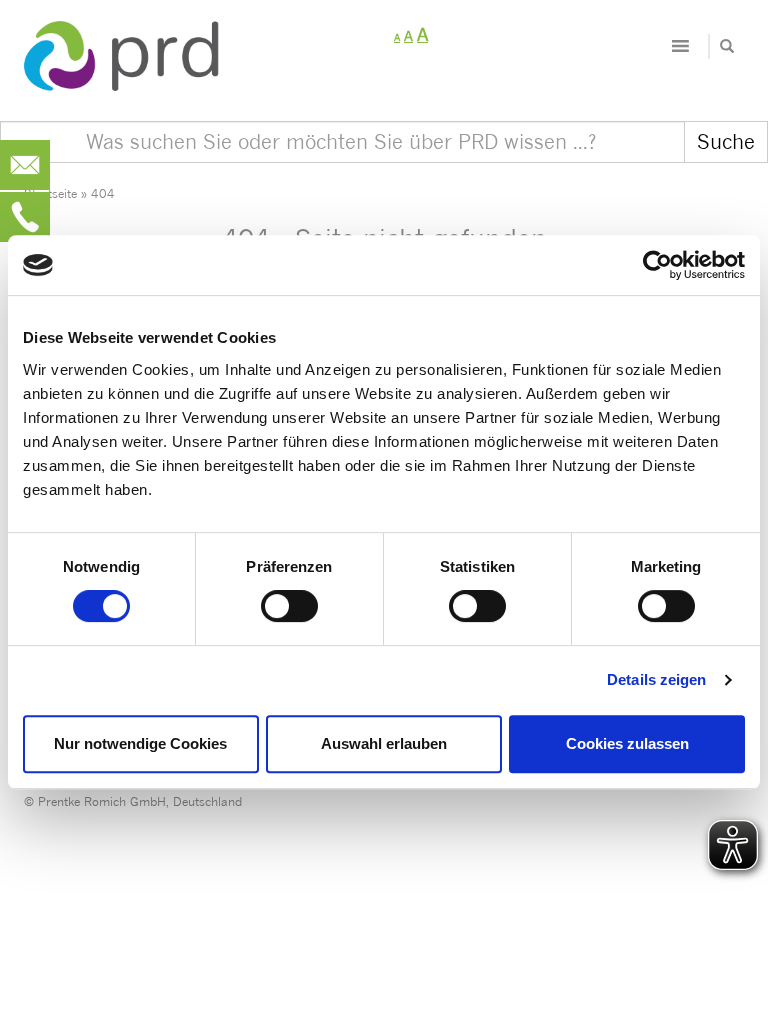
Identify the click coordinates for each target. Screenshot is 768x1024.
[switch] (289, 606)
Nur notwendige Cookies (140, 743)
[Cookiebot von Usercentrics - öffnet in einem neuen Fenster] (657, 265)
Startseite (50, 193)
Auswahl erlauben (384, 743)
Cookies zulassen (627, 743)
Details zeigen (656, 679)
